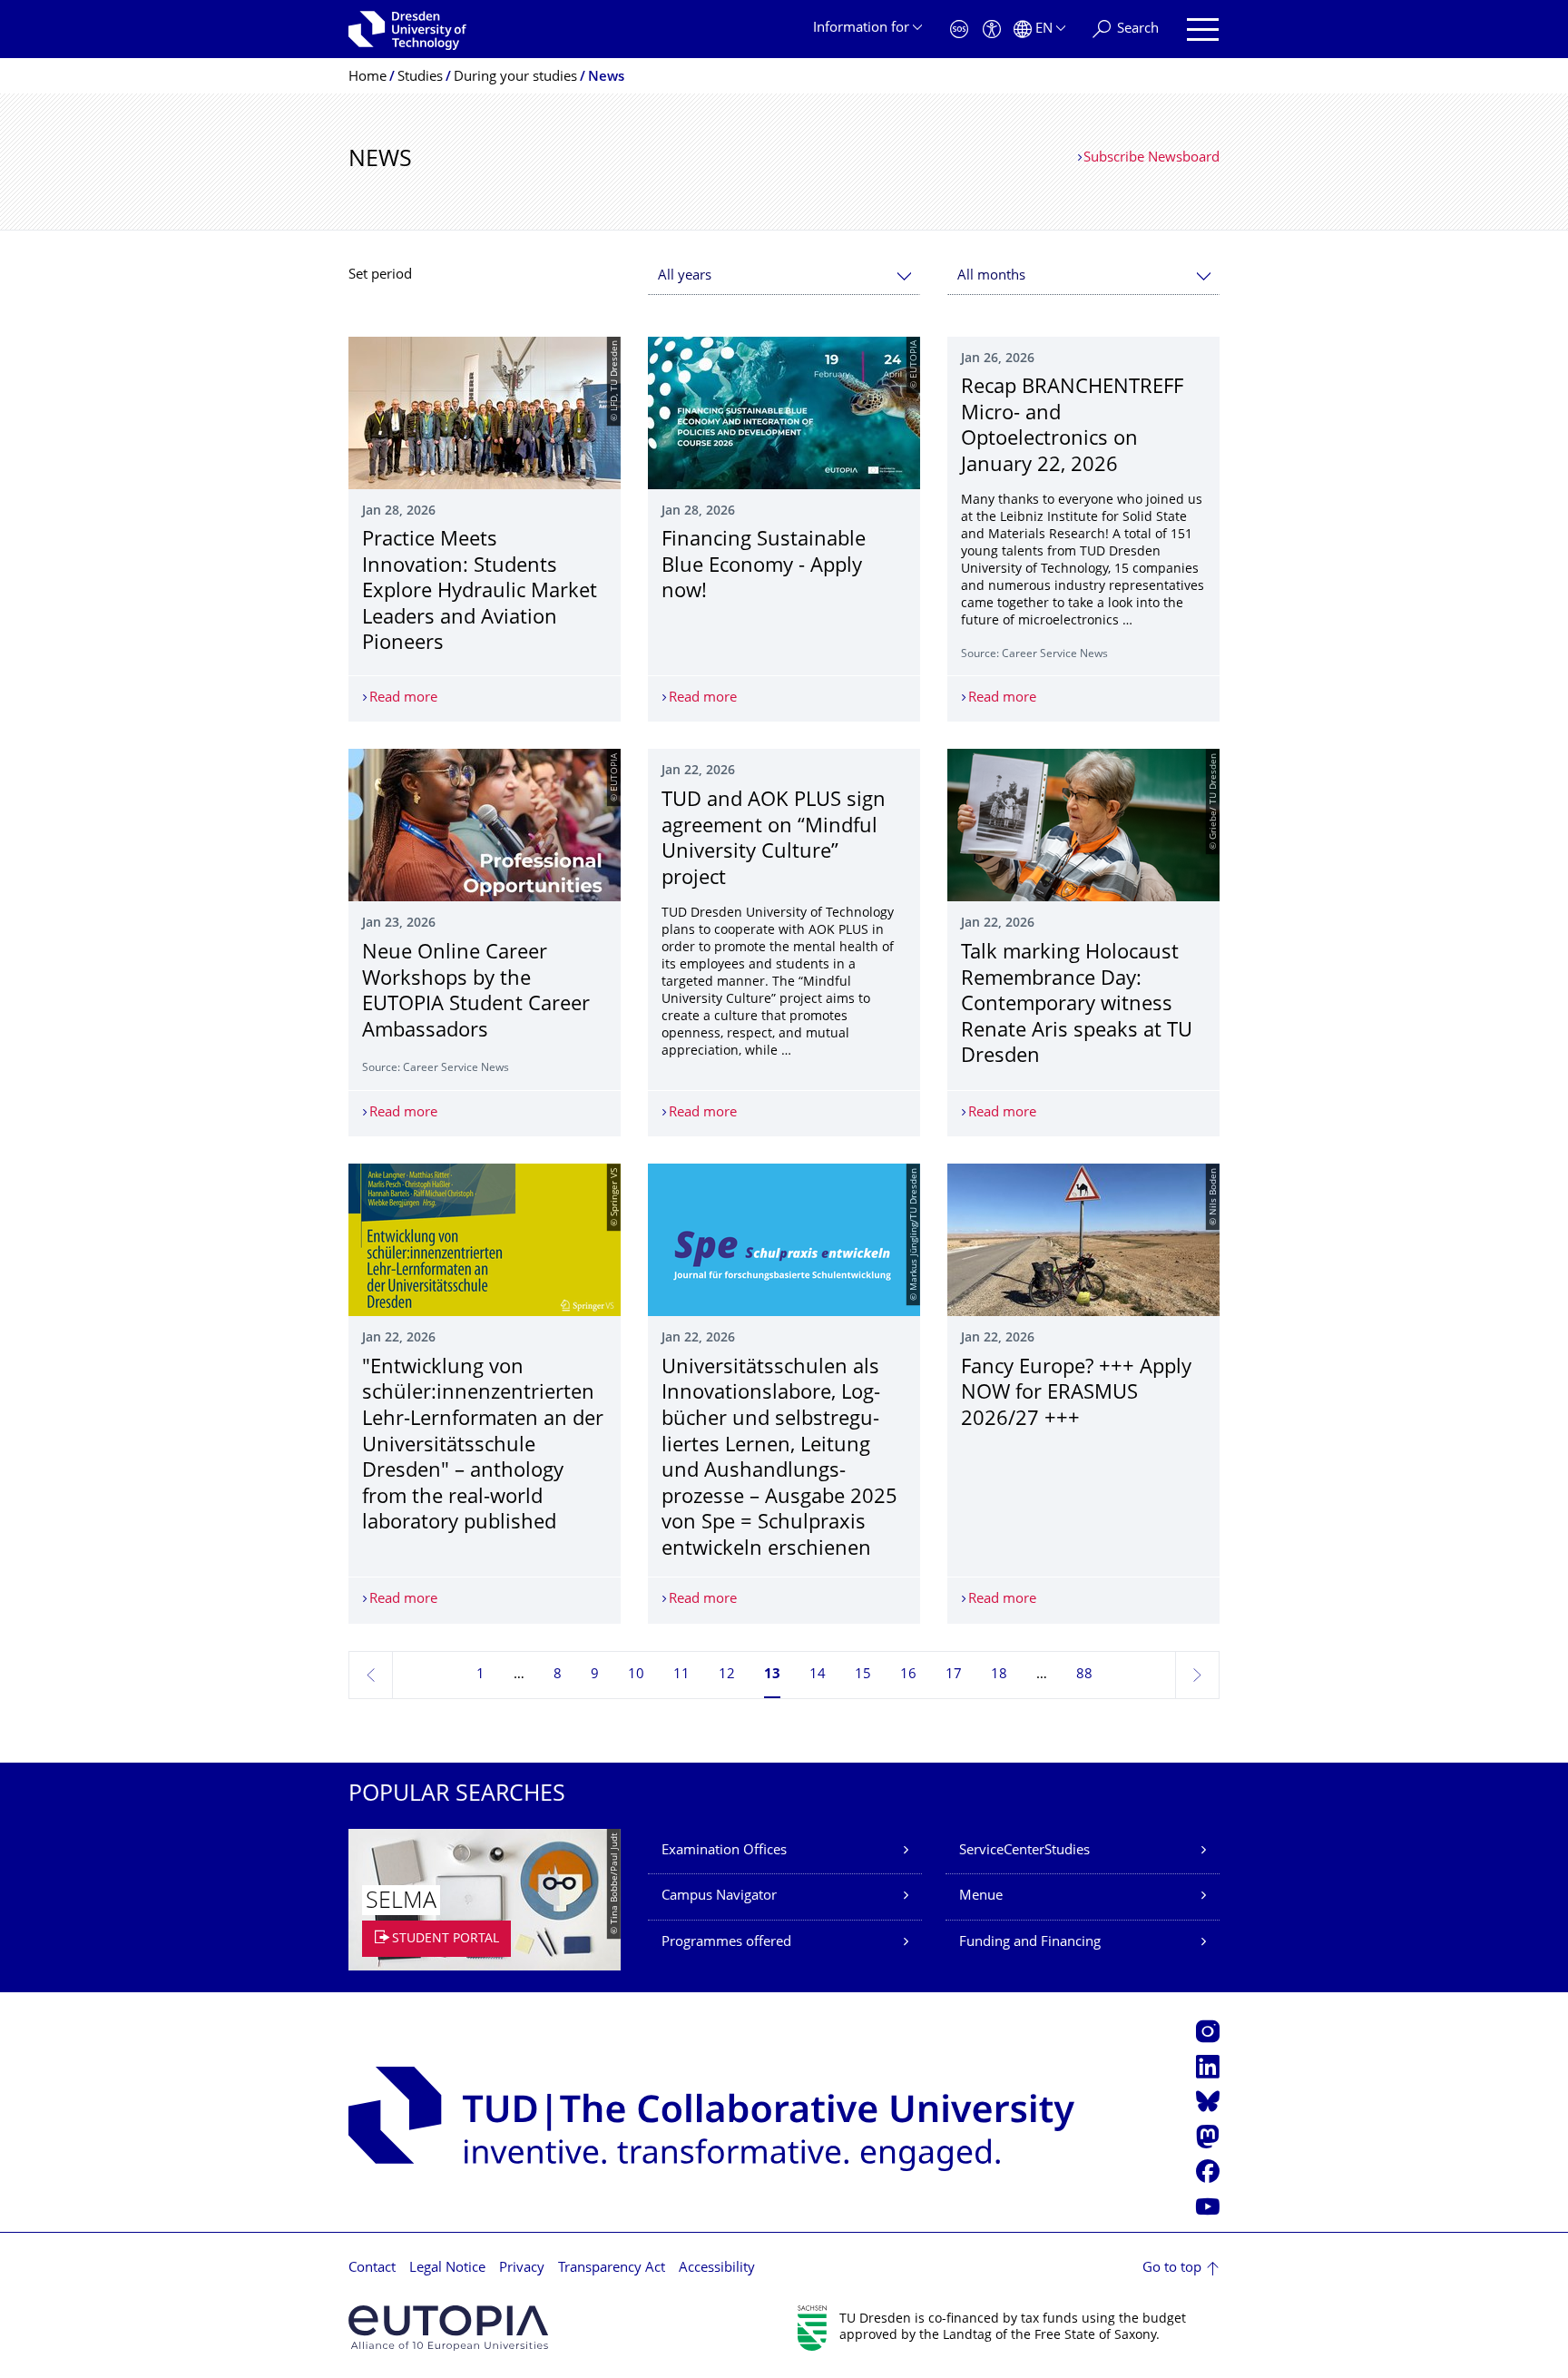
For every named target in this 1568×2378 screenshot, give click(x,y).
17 (954, 1675)
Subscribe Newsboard (1151, 158)
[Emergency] (959, 29)
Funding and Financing (1030, 1943)
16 (908, 1675)
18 (999, 1675)
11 (681, 1675)
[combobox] (784, 276)
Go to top (1172, 2269)
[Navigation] (1203, 29)
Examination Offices (724, 1851)
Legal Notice (447, 2269)
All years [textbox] (685, 276)
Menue (981, 1897)
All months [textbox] (991, 276)
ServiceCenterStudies (1024, 1851)
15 (863, 1675)
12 (727, 1675)
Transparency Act (612, 2269)
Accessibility (717, 2269)
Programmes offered (726, 1943)
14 (818, 1675)
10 (636, 1675)
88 (1084, 1675)
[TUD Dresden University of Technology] (407, 29)
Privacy (522, 2269)
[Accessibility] (992, 29)
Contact (372, 2269)
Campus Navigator (719, 1897)
